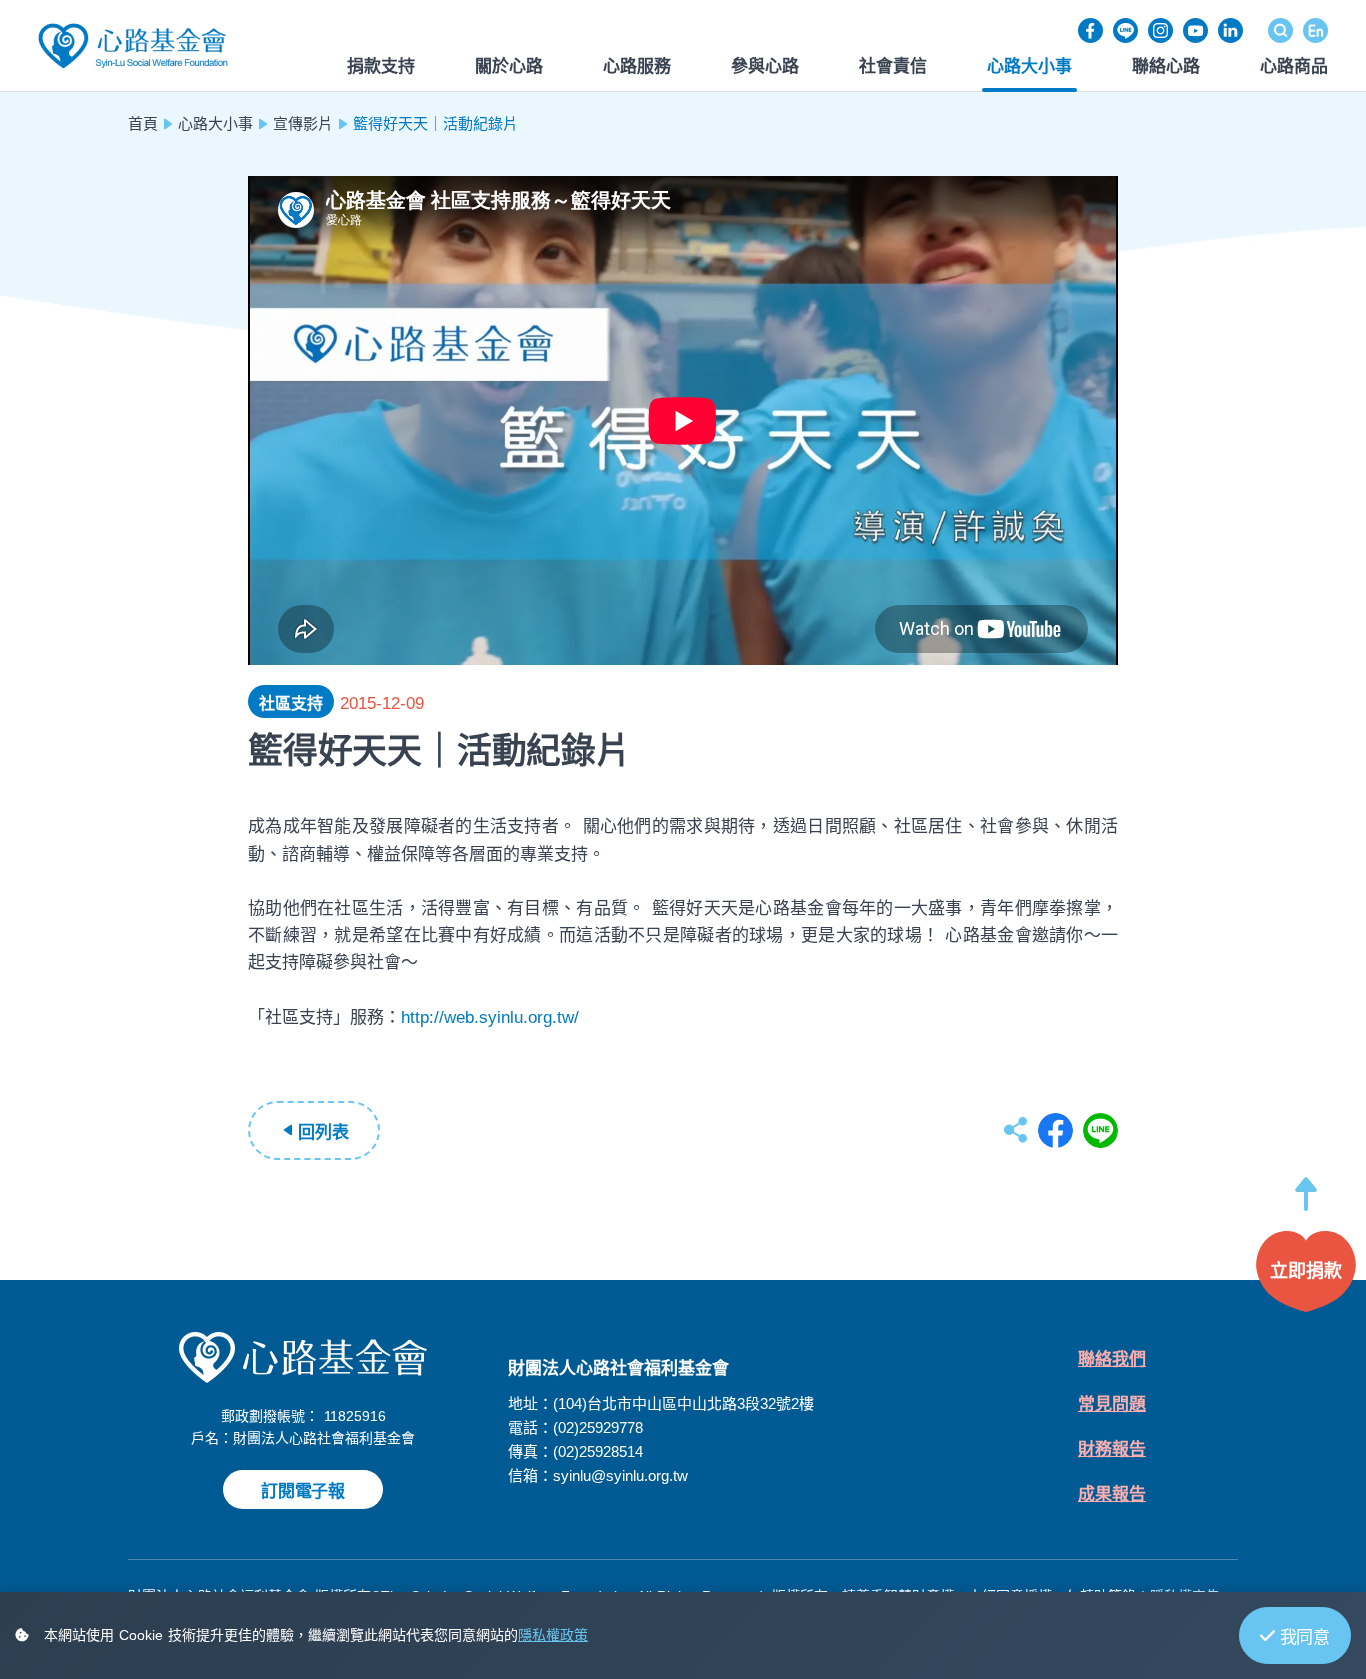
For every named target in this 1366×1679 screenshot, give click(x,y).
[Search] (1280, 30)
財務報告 (1112, 1449)
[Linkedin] (1230, 30)
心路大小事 (215, 123)
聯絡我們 (1112, 1359)
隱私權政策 (553, 1635)
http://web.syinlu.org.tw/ (490, 1017)
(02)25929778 (598, 1427)
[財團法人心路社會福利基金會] (133, 44)
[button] (1306, 1203)
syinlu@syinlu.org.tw (620, 1475)
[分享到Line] (1100, 1130)
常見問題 (1112, 1404)
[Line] (1125, 30)
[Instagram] (1160, 30)
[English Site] (1315, 30)
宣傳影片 (303, 123)
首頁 (143, 123)
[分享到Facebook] (1055, 1130)
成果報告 (1112, 1494)
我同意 (1305, 1637)
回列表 (323, 1132)
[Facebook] (1090, 30)
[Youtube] (1195, 30)
